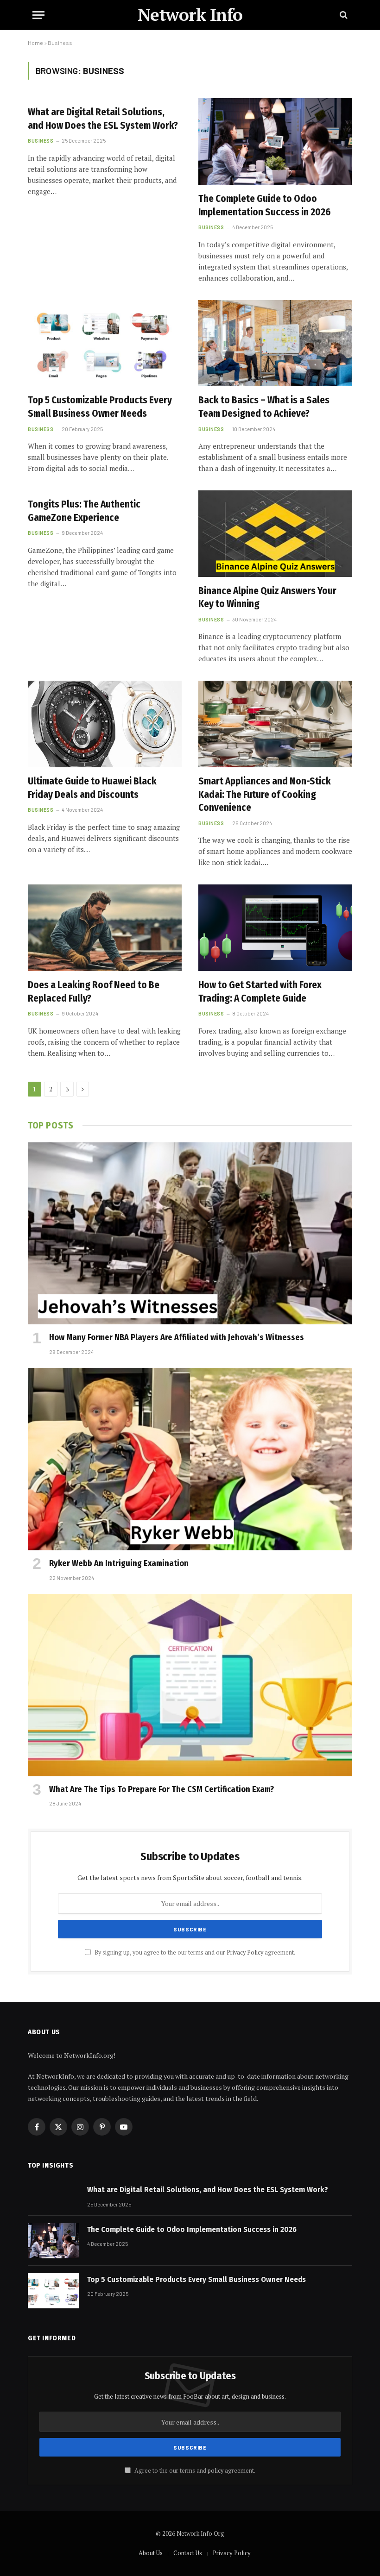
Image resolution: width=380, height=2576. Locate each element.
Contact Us (188, 2553)
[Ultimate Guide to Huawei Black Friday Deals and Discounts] (105, 724)
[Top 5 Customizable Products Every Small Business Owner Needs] (105, 343)
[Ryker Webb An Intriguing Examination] (190, 1459)
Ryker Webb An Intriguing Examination (119, 1563)
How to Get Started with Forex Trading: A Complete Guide (260, 992)
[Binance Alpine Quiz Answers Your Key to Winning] (275, 534)
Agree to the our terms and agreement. (194, 2471)
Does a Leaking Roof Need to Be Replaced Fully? (94, 992)
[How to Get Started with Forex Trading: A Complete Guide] (275, 928)
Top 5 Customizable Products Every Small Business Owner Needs (100, 407)
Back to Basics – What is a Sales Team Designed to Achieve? (264, 407)
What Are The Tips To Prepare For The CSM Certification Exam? (161, 1789)
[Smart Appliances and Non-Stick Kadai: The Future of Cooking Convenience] (275, 724)
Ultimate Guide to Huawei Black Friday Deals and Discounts (92, 788)
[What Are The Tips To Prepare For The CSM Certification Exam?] (190, 1685)
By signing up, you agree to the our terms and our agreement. (194, 1952)
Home (35, 43)
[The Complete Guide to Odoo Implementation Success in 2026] (275, 141)
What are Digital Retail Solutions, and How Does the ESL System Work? (103, 119)
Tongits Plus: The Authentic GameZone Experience (84, 511)
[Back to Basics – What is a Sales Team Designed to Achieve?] (275, 343)
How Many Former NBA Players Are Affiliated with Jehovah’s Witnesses (177, 1337)
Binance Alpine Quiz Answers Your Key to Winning (267, 598)
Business (41, 141)
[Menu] (38, 15)
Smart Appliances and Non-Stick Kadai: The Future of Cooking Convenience (265, 794)
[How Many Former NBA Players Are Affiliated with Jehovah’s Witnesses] (190, 1234)
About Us (151, 2553)
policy (215, 2471)
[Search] (343, 15)
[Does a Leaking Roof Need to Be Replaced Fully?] (105, 928)
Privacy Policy (245, 1952)
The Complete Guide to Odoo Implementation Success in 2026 (265, 205)
